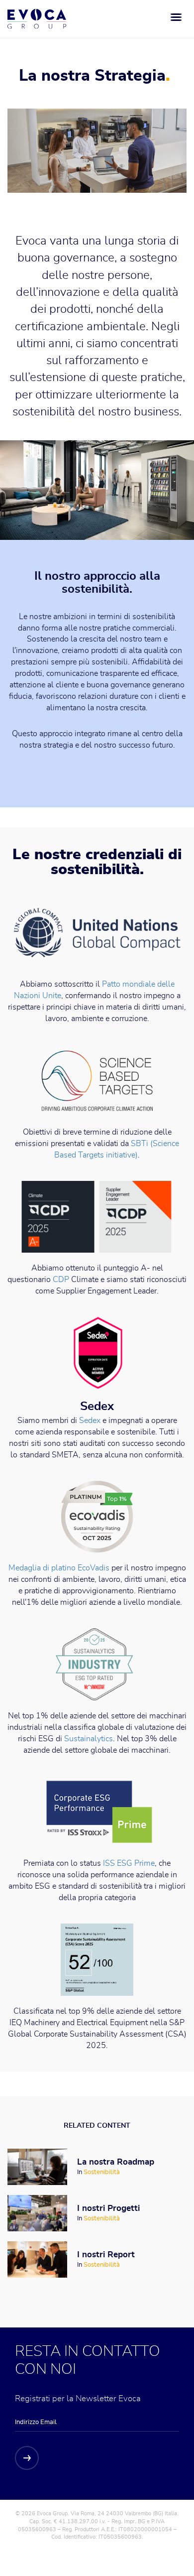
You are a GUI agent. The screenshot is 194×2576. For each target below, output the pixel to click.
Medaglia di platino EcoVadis (59, 1568)
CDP (62, 1280)
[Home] (37, 19)
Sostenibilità (102, 2172)
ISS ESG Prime (129, 1863)
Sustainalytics (89, 1739)
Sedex (90, 1420)
